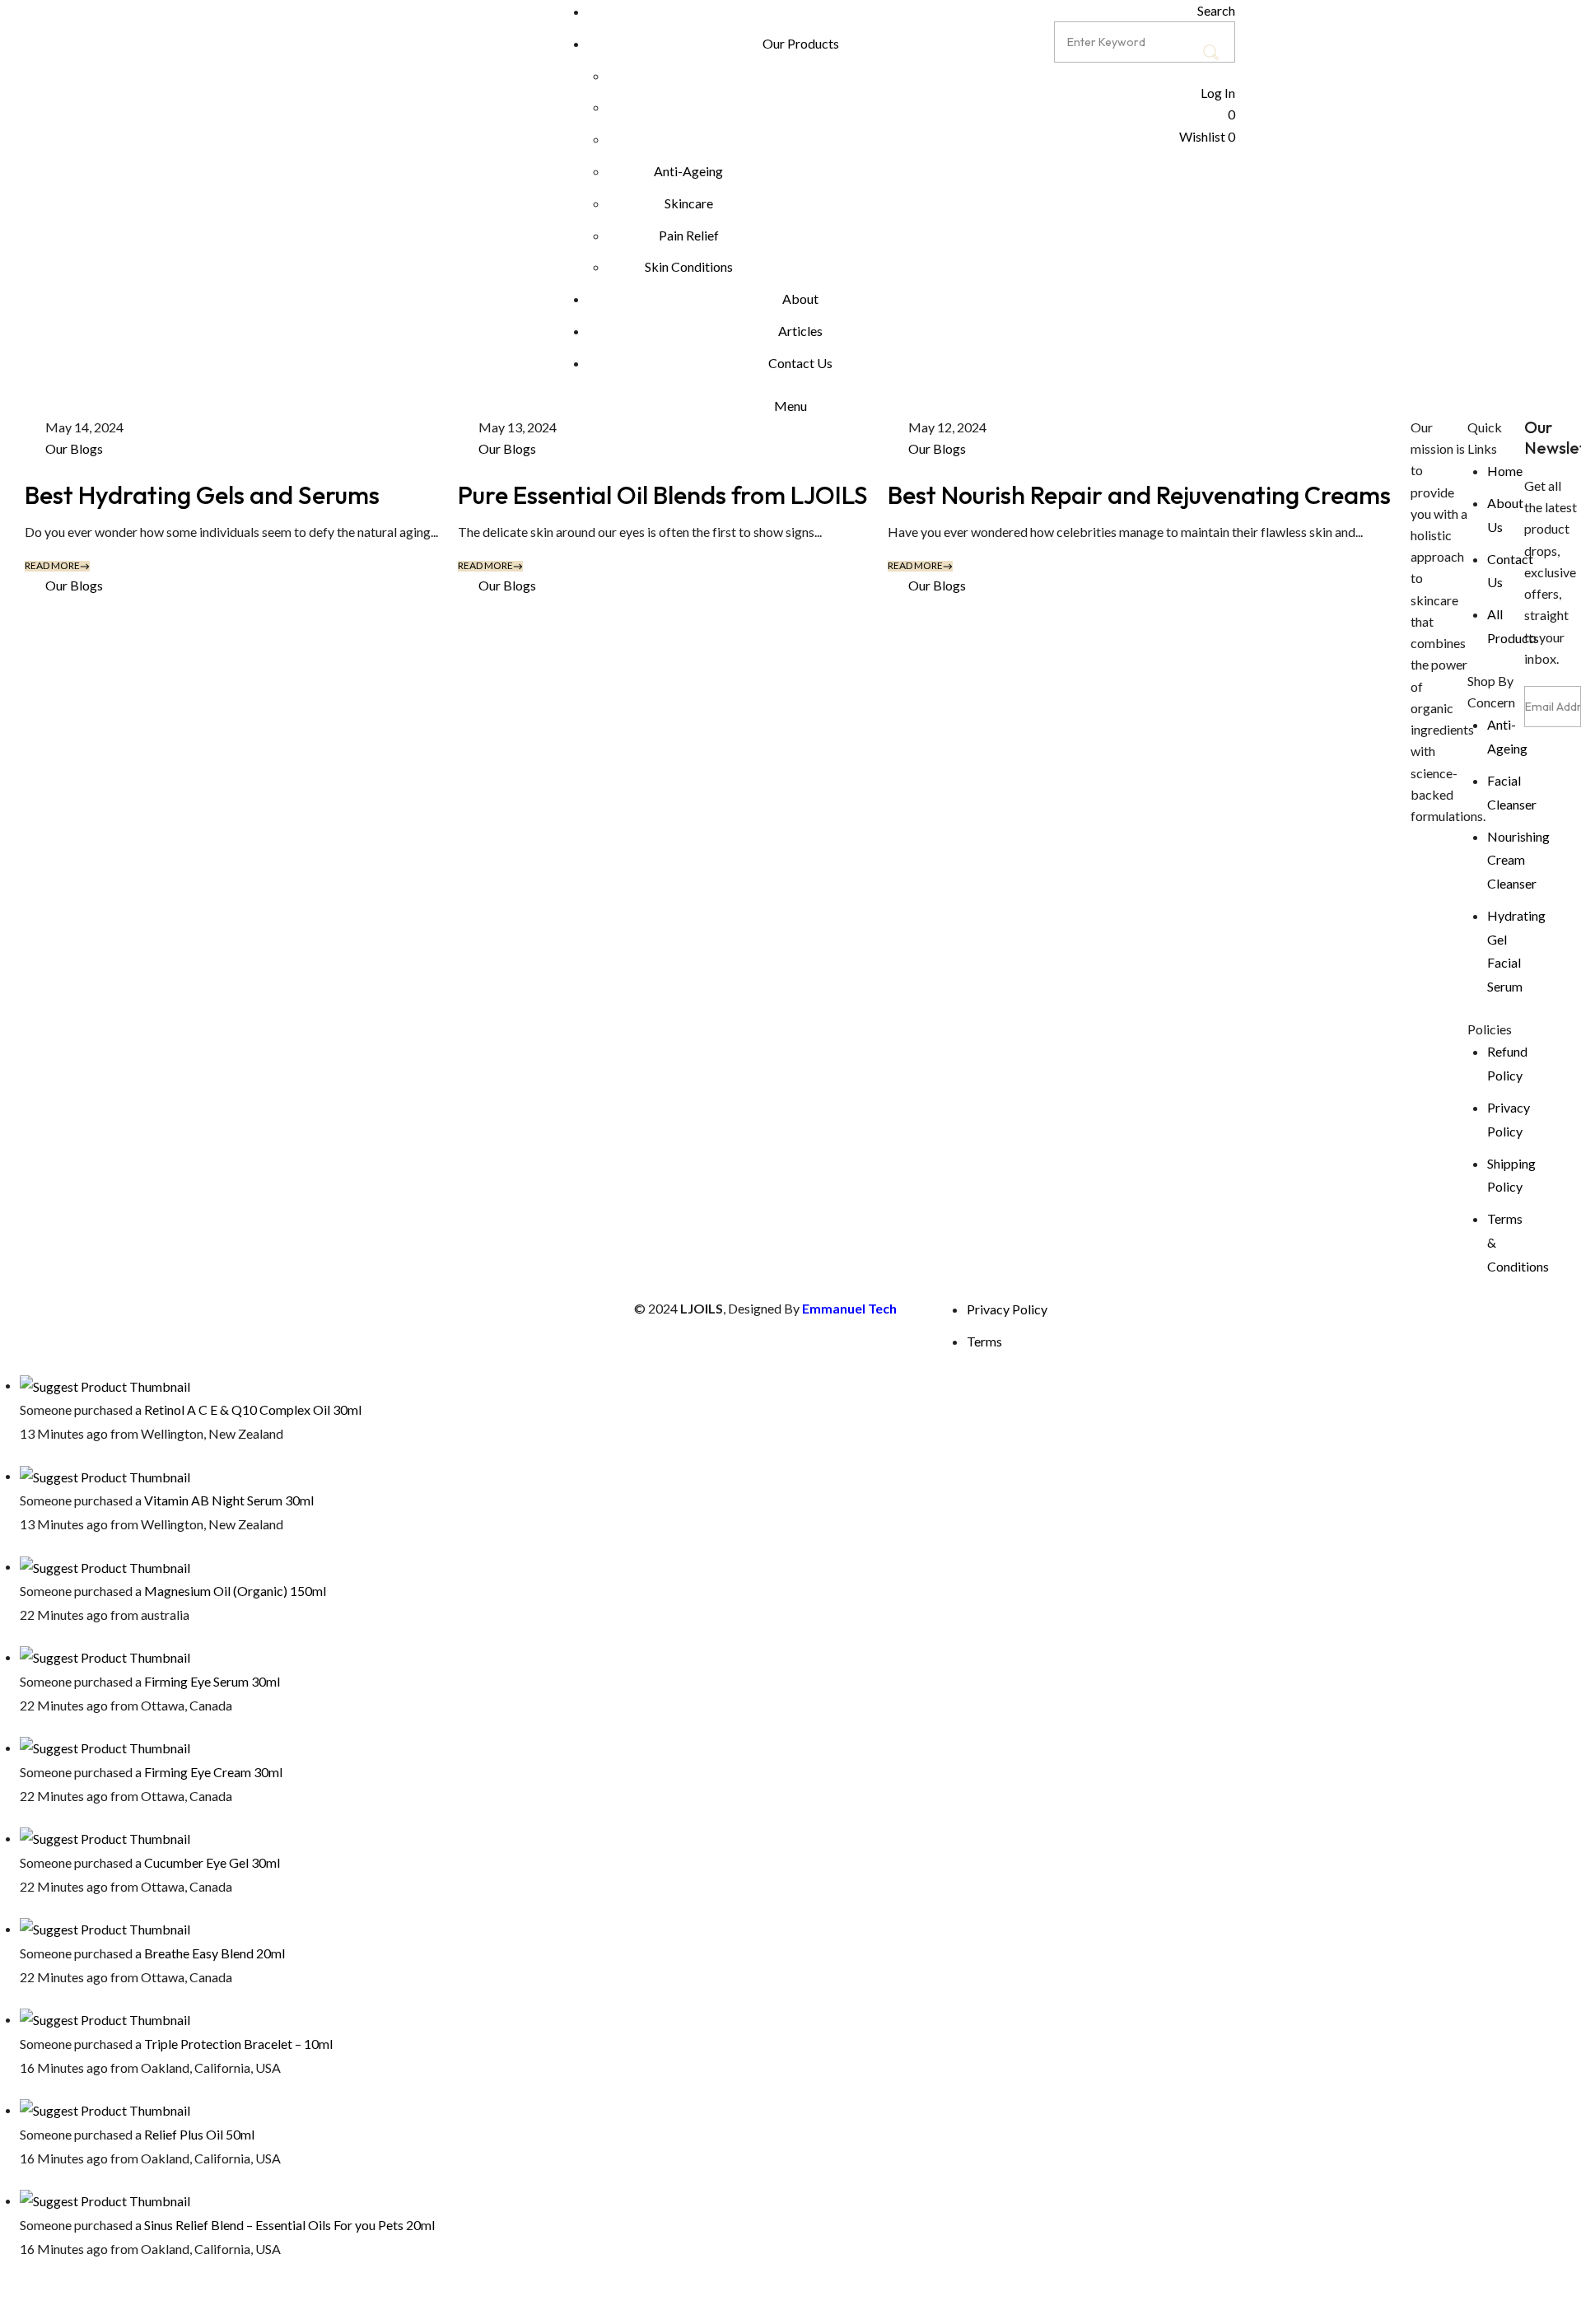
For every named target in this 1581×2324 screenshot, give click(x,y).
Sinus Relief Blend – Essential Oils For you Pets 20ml (289, 2225)
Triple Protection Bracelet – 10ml (238, 2044)
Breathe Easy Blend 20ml (215, 1953)
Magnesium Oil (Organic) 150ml (235, 1591)
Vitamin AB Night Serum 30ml (229, 1500)
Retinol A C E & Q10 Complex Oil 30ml (253, 1409)
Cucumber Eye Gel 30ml (212, 1862)
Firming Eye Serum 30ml (212, 1681)
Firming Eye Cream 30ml (213, 1772)
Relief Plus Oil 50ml (199, 2134)
